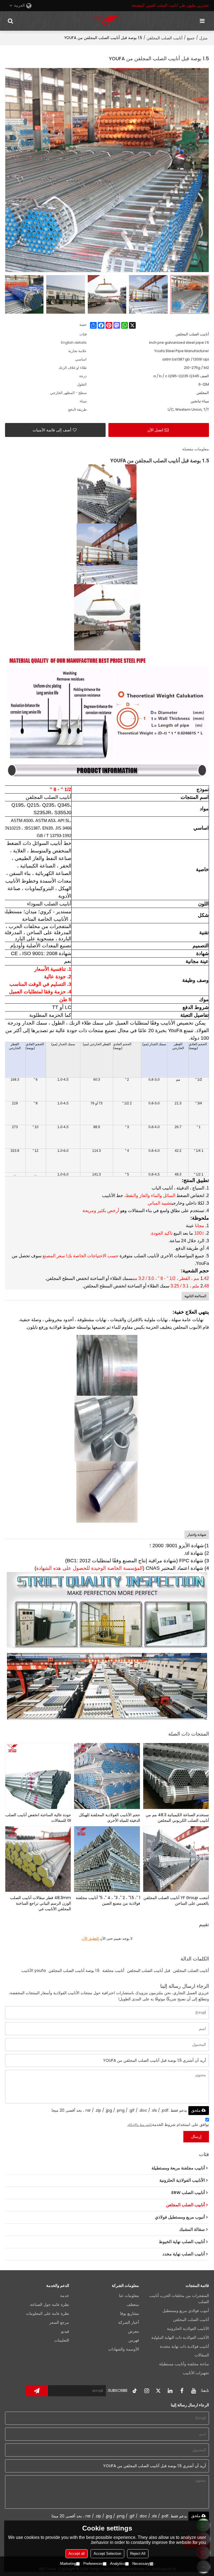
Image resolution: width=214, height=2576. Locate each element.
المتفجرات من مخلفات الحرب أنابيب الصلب (179, 2299)
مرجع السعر (59, 2323)
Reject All (138, 2554)
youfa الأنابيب (34, 1971)
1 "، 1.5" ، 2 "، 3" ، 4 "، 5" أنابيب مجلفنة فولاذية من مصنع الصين (108, 1900)
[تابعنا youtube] (193, 2391)
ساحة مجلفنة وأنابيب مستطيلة (184, 2364)
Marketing (68, 2564)
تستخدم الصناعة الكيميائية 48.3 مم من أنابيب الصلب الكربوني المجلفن (177, 1818)
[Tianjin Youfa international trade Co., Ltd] (106, 21)
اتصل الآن (155, 430)
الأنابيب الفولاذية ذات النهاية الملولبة (180, 2338)
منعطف (133, 2305)
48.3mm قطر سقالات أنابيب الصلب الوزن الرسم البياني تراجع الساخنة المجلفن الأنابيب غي (41, 1903)
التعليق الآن (90, 1939)
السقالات (202, 2355)
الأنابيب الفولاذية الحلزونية (188, 2329)
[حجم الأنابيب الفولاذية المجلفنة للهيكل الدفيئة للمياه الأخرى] (107, 1776)
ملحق (196, 2110)
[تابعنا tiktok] (135, 2391)
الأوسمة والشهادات (124, 2349)
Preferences (93, 2564)
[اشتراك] (37, 2391)
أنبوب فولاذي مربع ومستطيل (186, 2311)
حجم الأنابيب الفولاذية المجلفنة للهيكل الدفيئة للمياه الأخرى (110, 1818)
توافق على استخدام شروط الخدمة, (168, 2125)
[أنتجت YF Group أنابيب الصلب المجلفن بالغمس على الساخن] (176, 1859)
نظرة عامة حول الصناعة (50, 2305)
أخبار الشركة (129, 2323)
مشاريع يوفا (130, 2314)
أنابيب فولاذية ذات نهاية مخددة (184, 2346)
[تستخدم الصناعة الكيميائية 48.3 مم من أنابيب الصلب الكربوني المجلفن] (176, 1776)
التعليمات (62, 2340)
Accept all (77, 2554)
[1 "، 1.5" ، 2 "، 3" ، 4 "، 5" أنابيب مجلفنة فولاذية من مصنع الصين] (107, 1859)
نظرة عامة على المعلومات (48, 2314)
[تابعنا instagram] (147, 2391)
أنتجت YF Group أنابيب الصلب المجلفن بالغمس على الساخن (176, 1900)
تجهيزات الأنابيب (196, 2373)
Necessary (141, 2564)
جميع (191, 38)
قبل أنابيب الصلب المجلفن (149, 1971)
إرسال (196, 2137)
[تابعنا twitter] (158, 2391)
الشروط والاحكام (139, 2125)
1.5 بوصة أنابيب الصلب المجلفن (74, 1971)
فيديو (65, 2331)
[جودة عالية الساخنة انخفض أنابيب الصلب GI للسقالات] (38, 1776)
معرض (133, 2331)
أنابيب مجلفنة (113, 1971)
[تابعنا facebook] (182, 2391)
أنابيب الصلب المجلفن (165, 38)
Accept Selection (107, 2554)
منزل (203, 38)
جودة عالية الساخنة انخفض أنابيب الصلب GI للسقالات (38, 1818)
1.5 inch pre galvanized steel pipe (179, 343)
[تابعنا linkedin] (170, 2391)
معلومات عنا (129, 2296)
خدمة (65, 2296)
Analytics (118, 2564)
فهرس (134, 2340)
